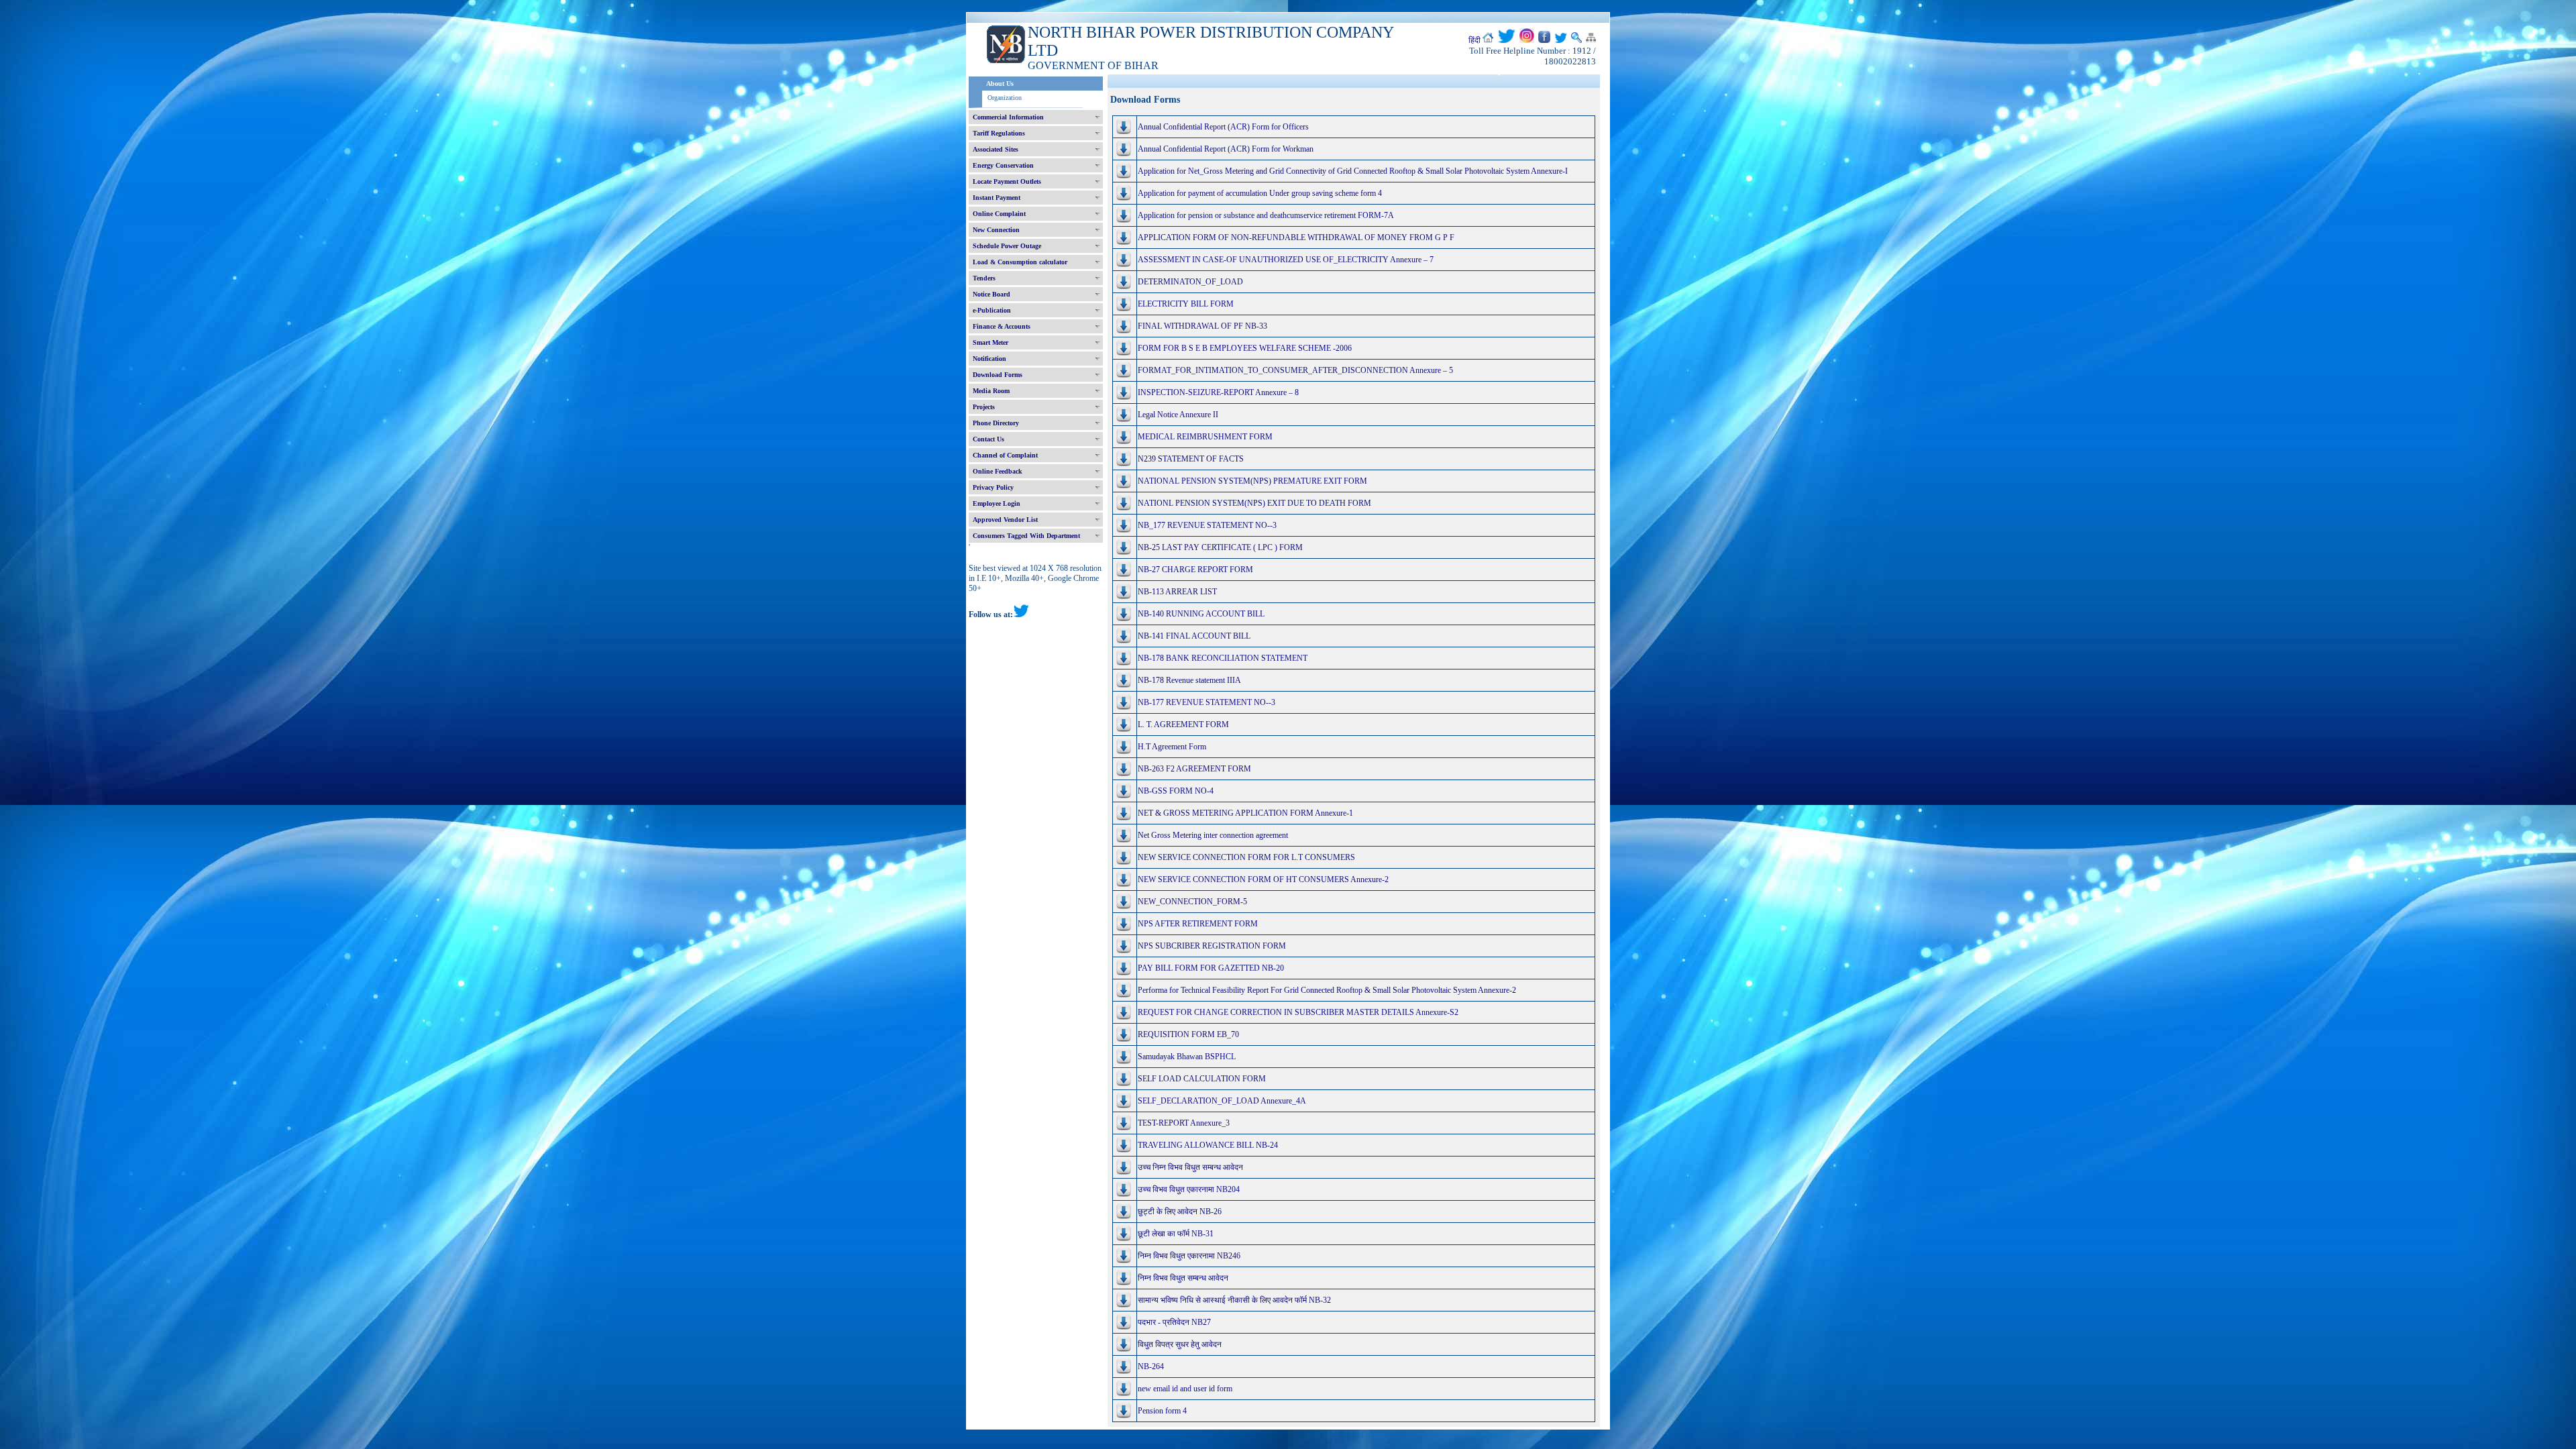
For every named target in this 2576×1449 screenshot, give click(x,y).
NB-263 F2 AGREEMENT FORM (1194, 769)
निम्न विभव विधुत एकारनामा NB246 (1189, 1256)
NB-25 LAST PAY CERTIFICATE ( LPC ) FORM (1220, 547)
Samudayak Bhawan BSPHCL (1187, 1057)
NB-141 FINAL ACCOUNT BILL (1194, 636)
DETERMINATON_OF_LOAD (1190, 282)
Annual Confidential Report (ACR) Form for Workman (1226, 149)
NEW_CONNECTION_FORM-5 (1192, 902)
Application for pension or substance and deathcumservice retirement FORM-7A (1266, 215)
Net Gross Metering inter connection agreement (1213, 835)
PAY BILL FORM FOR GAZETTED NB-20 (1211, 968)
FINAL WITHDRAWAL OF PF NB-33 (1202, 326)
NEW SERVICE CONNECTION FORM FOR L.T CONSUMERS (1246, 857)
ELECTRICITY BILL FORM (1186, 304)
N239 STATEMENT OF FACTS (1191, 459)
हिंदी (1474, 40)
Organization (1005, 98)
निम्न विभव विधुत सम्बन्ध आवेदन (1183, 1278)
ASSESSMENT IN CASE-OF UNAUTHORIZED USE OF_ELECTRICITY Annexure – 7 (1286, 260)
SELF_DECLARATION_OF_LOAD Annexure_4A (1222, 1101)
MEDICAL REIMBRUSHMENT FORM (1205, 437)
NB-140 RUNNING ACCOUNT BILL (1201, 614)
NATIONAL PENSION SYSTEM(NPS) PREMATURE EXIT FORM (1252, 481)
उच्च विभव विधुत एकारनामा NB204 (1189, 1189)
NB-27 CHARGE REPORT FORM (1195, 570)
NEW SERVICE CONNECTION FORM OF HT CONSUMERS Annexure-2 (1263, 879)
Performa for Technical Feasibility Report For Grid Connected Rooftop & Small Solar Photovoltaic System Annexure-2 (1327, 990)
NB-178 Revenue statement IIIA (1189, 680)
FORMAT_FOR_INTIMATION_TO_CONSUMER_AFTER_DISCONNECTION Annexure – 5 (1295, 370)
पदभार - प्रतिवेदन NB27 (1174, 1322)
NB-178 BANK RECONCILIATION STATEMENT (1223, 658)
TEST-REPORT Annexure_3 (1184, 1123)
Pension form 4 (1162, 1411)
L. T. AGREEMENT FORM (1183, 724)
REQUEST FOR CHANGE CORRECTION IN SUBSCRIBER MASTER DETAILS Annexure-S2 (1298, 1012)
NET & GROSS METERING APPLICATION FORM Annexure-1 (1245, 813)
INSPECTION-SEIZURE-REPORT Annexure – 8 (1218, 392)
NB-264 (1151, 1366)
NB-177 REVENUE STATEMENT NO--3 (1206, 702)
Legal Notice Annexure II (1178, 415)
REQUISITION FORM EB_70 (1188, 1034)
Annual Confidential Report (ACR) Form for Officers (1223, 127)
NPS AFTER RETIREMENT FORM (1198, 924)
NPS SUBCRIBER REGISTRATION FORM (1212, 946)
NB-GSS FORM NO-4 (1176, 791)
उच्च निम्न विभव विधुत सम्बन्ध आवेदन (1190, 1167)
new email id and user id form (1185, 1389)
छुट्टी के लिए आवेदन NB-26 (1180, 1212)
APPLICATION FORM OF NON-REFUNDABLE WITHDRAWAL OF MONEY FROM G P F (1296, 237)
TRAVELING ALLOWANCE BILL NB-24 (1208, 1145)
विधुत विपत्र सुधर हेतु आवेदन (1180, 1344)
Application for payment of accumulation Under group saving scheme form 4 (1260, 193)
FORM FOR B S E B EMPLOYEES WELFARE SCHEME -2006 (1245, 348)
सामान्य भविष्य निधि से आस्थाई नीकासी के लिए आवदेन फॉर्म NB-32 (1234, 1300)
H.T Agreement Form (1172, 747)
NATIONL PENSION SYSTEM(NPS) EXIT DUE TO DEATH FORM (1254, 503)
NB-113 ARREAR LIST (1177, 592)
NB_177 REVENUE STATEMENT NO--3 (1207, 525)
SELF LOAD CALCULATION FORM (1202, 1079)
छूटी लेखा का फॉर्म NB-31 (1176, 1234)
